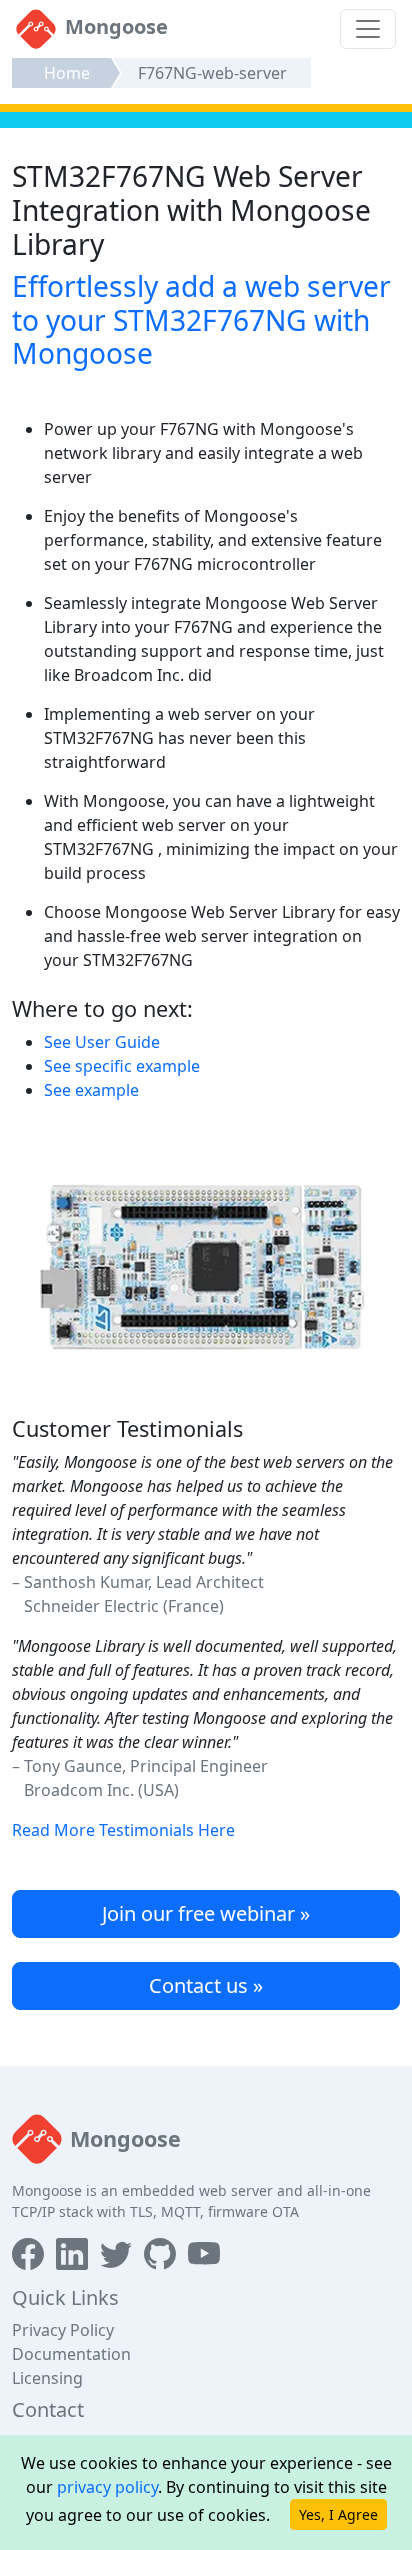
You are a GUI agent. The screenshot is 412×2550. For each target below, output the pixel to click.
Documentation (71, 2354)
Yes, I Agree (338, 2514)
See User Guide (102, 1042)
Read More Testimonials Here (123, 1830)
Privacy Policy (63, 2330)
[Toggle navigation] (368, 29)
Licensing (47, 2378)
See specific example (122, 1066)
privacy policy (107, 2487)
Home (67, 73)
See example (91, 1090)
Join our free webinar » (206, 1913)
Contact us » (206, 1985)
